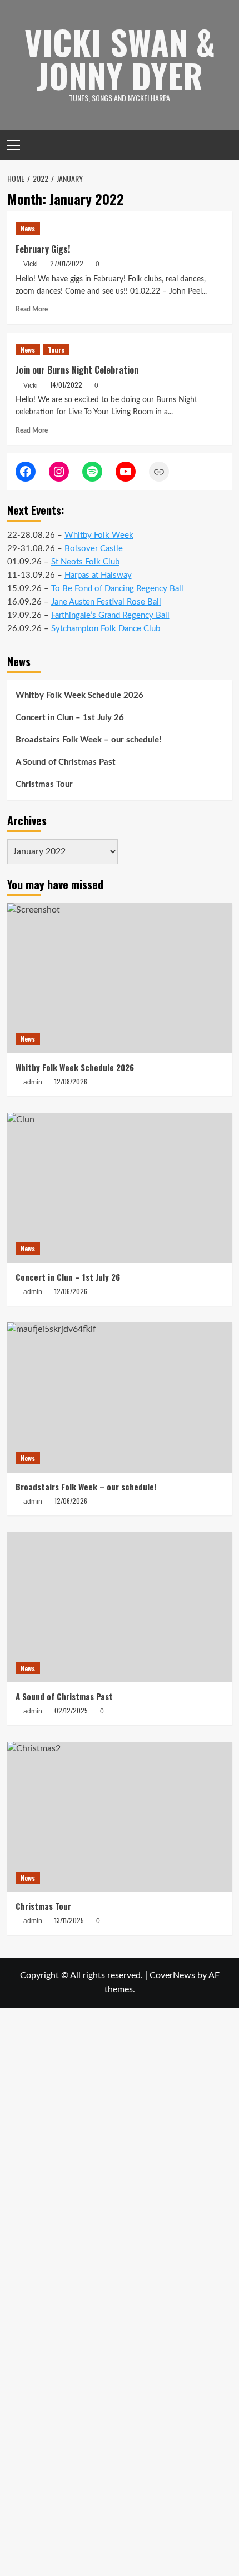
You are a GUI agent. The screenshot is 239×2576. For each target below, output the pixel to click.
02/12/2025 (71, 1710)
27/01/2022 (67, 263)
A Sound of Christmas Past (66, 762)
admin (33, 1711)
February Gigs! (43, 249)
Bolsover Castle (94, 549)
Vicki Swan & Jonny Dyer (120, 58)
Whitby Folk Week (99, 535)
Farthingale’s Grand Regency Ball (110, 615)
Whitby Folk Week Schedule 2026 (79, 695)
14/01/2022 (66, 385)
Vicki (31, 264)
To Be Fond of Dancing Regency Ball (117, 589)
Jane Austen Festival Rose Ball (106, 602)
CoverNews (172, 1975)
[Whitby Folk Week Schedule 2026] (120, 978)
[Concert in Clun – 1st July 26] (120, 1188)
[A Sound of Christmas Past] (120, 1607)
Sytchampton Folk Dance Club (106, 629)
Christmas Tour (44, 784)
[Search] (225, 145)
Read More (32, 309)
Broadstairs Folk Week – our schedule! (88, 740)
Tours (56, 350)
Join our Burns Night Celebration (77, 370)
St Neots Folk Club (85, 562)
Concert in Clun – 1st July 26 (70, 718)
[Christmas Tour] (120, 1817)
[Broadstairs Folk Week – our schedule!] (120, 1398)
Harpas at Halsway (98, 575)
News (28, 228)
